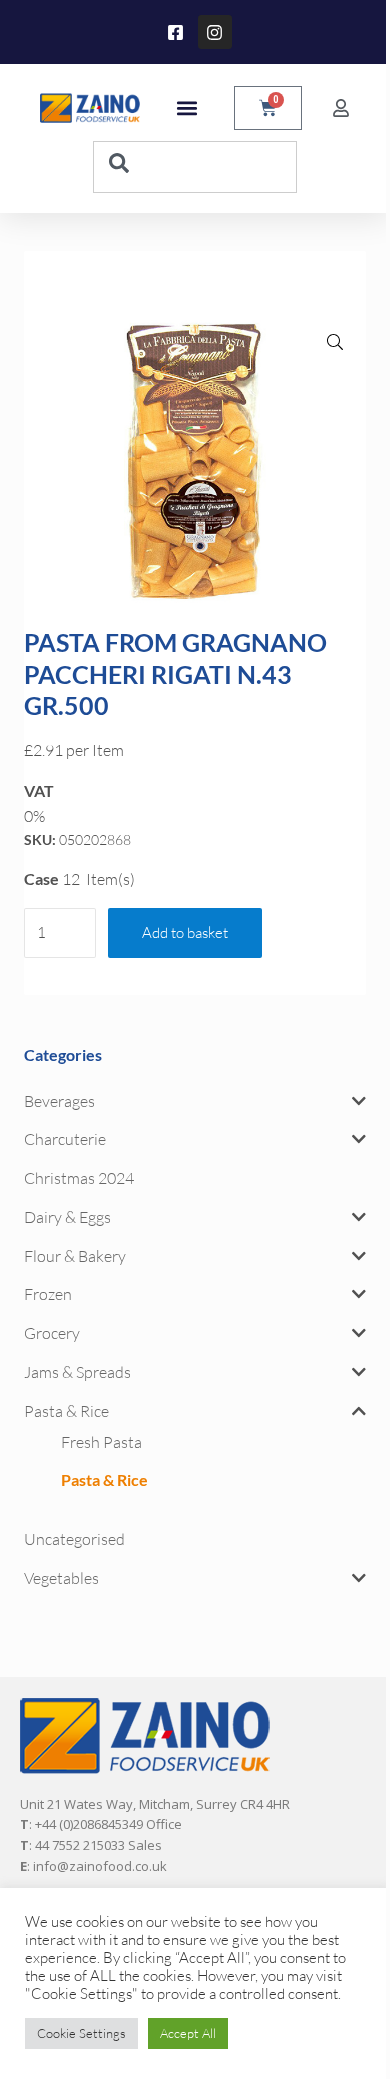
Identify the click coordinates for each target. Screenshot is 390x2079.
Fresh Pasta (101, 1442)
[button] (186, 108)
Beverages (59, 1101)
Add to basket (185, 932)
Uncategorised (74, 1539)
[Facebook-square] (176, 32)
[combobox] (195, 167)
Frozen (48, 1294)
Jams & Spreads (77, 1372)
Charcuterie (65, 1139)
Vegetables (61, 1578)
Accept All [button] (188, 2033)
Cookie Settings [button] (81, 2033)
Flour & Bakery (75, 1256)
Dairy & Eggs (67, 1217)
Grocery (52, 1333)
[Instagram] (215, 32)
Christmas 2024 (79, 1178)
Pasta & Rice (66, 1411)
